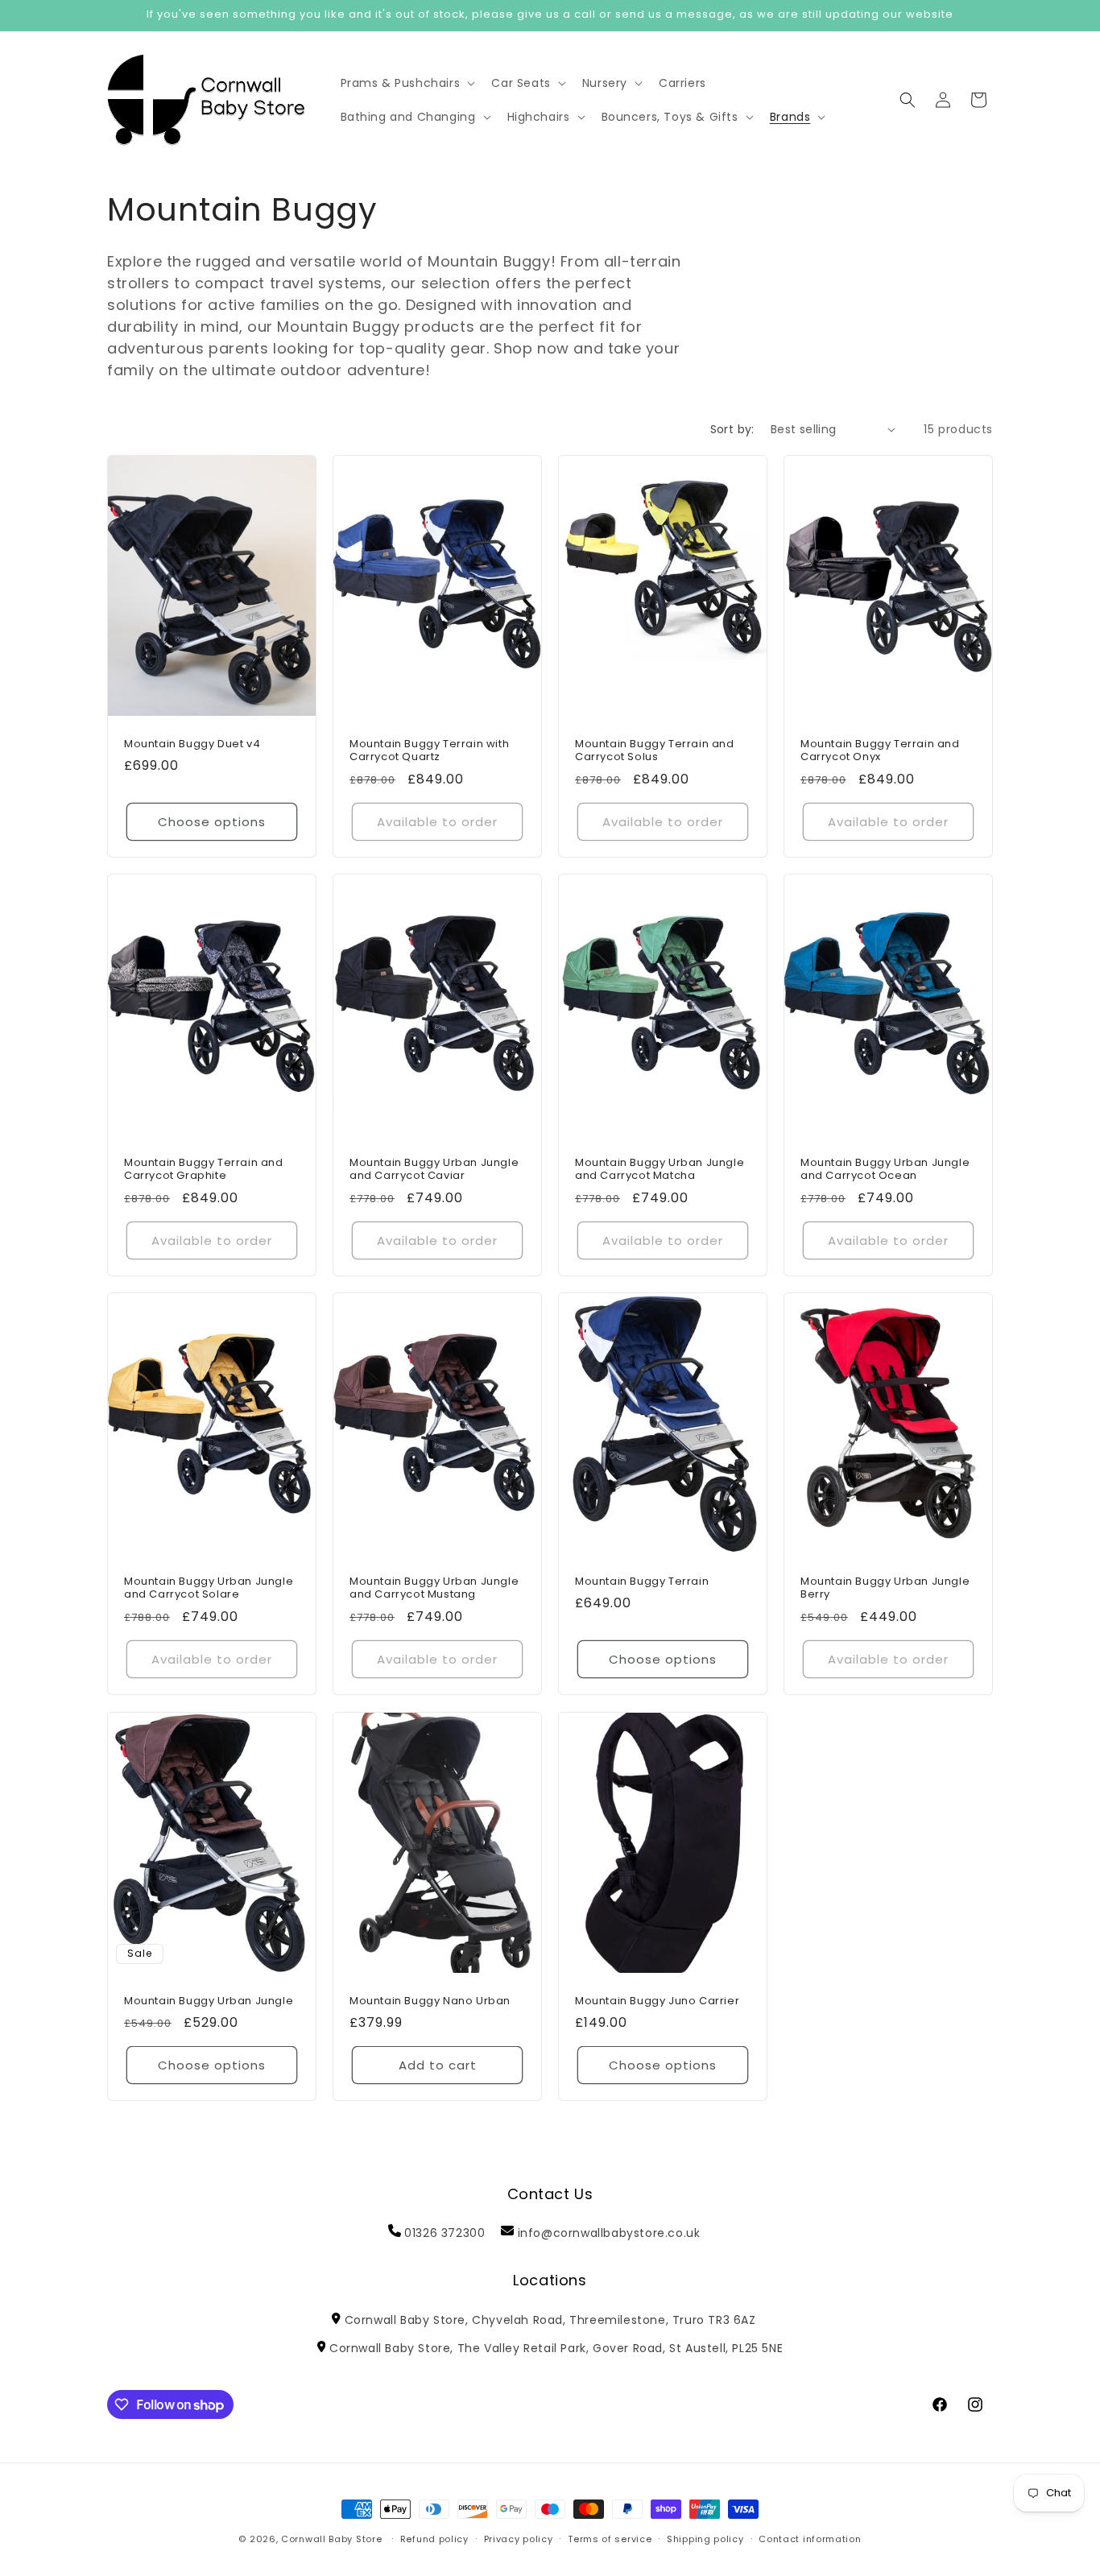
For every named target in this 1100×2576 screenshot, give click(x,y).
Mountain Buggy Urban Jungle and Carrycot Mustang (434, 1589)
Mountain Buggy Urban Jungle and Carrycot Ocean (885, 1169)
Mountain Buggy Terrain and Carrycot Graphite (204, 1169)
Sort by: (732, 429)
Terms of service (610, 2539)
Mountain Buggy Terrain (642, 1582)
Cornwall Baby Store (331, 2539)
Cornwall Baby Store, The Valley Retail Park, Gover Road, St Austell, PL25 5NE (556, 2348)
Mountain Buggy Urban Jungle (209, 2001)
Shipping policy (705, 2539)
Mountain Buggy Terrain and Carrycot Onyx (880, 750)
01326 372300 (445, 2233)
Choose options (212, 821)
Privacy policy (519, 2539)
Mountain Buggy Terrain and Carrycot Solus (655, 750)
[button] (407, 83)
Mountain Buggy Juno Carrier (657, 2001)
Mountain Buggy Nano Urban (430, 2001)
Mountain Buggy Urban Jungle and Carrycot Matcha (660, 1169)
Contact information (810, 2539)
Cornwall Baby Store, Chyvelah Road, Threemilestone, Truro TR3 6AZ (550, 2320)
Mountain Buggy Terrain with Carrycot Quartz (429, 750)
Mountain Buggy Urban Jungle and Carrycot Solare (209, 1589)
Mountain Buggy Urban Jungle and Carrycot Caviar (434, 1169)
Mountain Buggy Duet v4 (192, 744)
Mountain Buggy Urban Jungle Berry (885, 1589)
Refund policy (434, 2539)
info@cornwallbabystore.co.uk (609, 2233)
